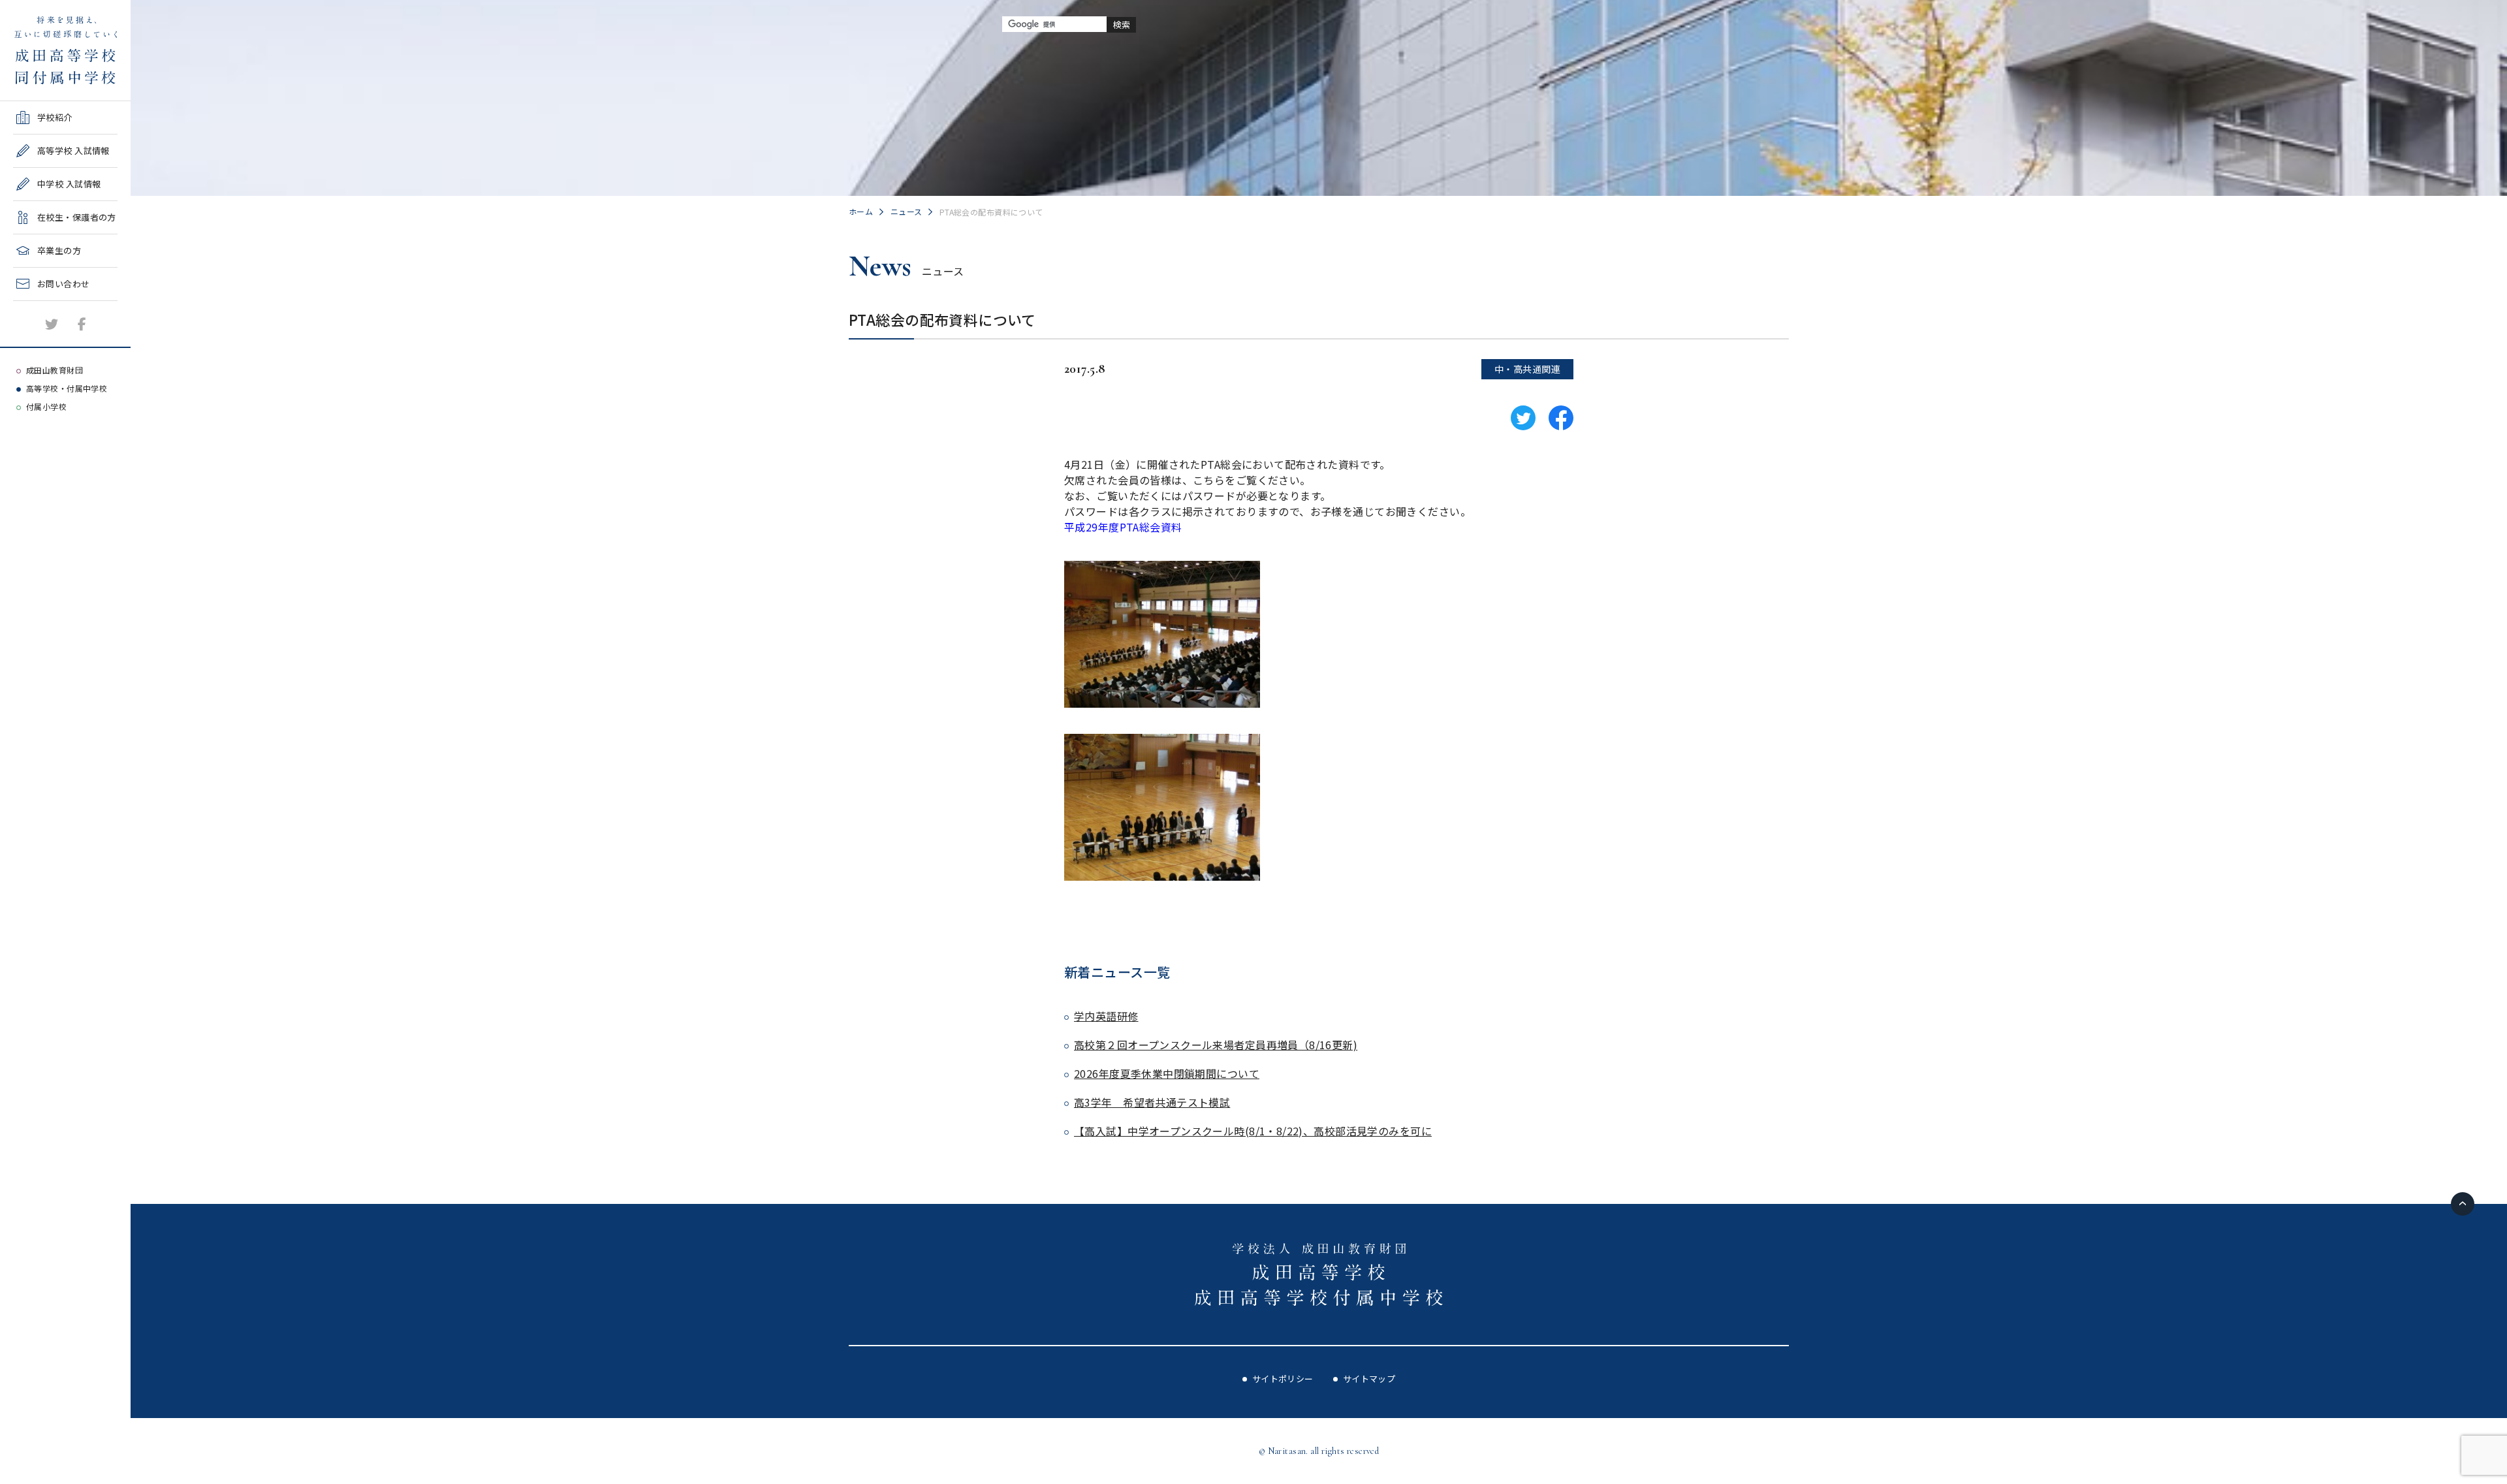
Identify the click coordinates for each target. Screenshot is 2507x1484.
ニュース (907, 211)
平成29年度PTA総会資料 (1123, 527)
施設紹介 (31, 305)
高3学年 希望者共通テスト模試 (1152, 1102)
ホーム (861, 211)
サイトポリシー (1283, 1379)
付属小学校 (46, 406)
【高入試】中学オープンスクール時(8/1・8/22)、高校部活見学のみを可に (1253, 1131)
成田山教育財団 (55, 370)
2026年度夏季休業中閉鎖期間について (1167, 1073)
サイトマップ (1369, 1379)
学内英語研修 (1106, 1016)
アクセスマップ (43, 339)
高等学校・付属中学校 (67, 388)
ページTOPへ (2463, 1204)
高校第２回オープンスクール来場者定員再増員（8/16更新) (1216, 1045)
